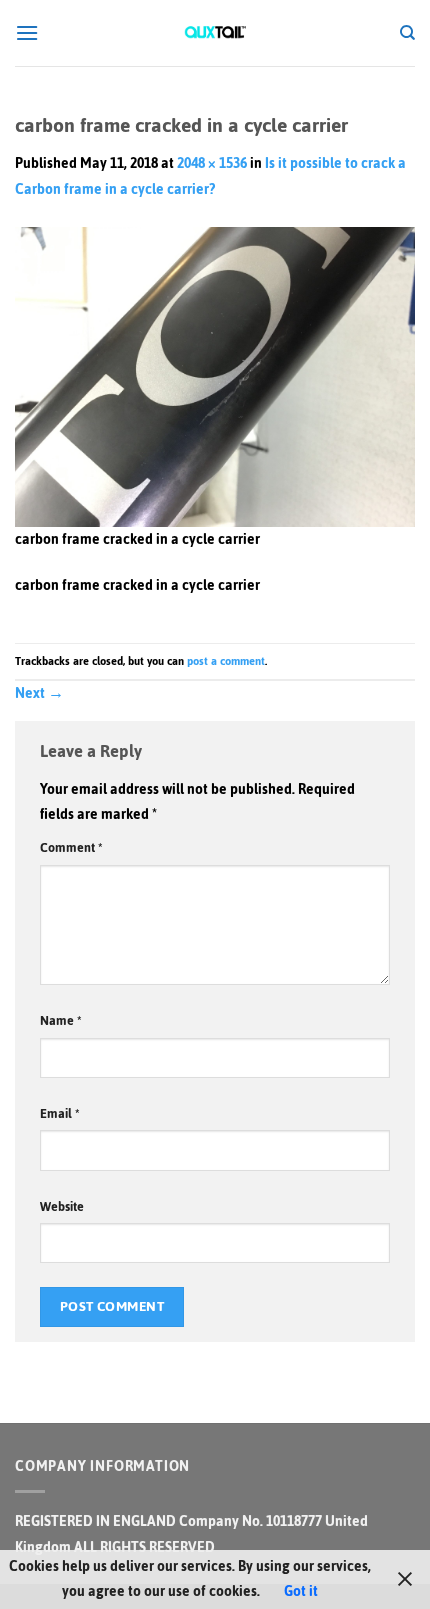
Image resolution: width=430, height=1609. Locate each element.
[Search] (407, 33)
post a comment (226, 661)
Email (60, 1113)
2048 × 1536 (212, 163)
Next (39, 693)
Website (62, 1206)
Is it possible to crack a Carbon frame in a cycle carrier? (210, 176)
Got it (301, 1591)
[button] (27, 32)
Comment (71, 847)
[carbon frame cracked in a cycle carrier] (215, 375)
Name (61, 1020)
